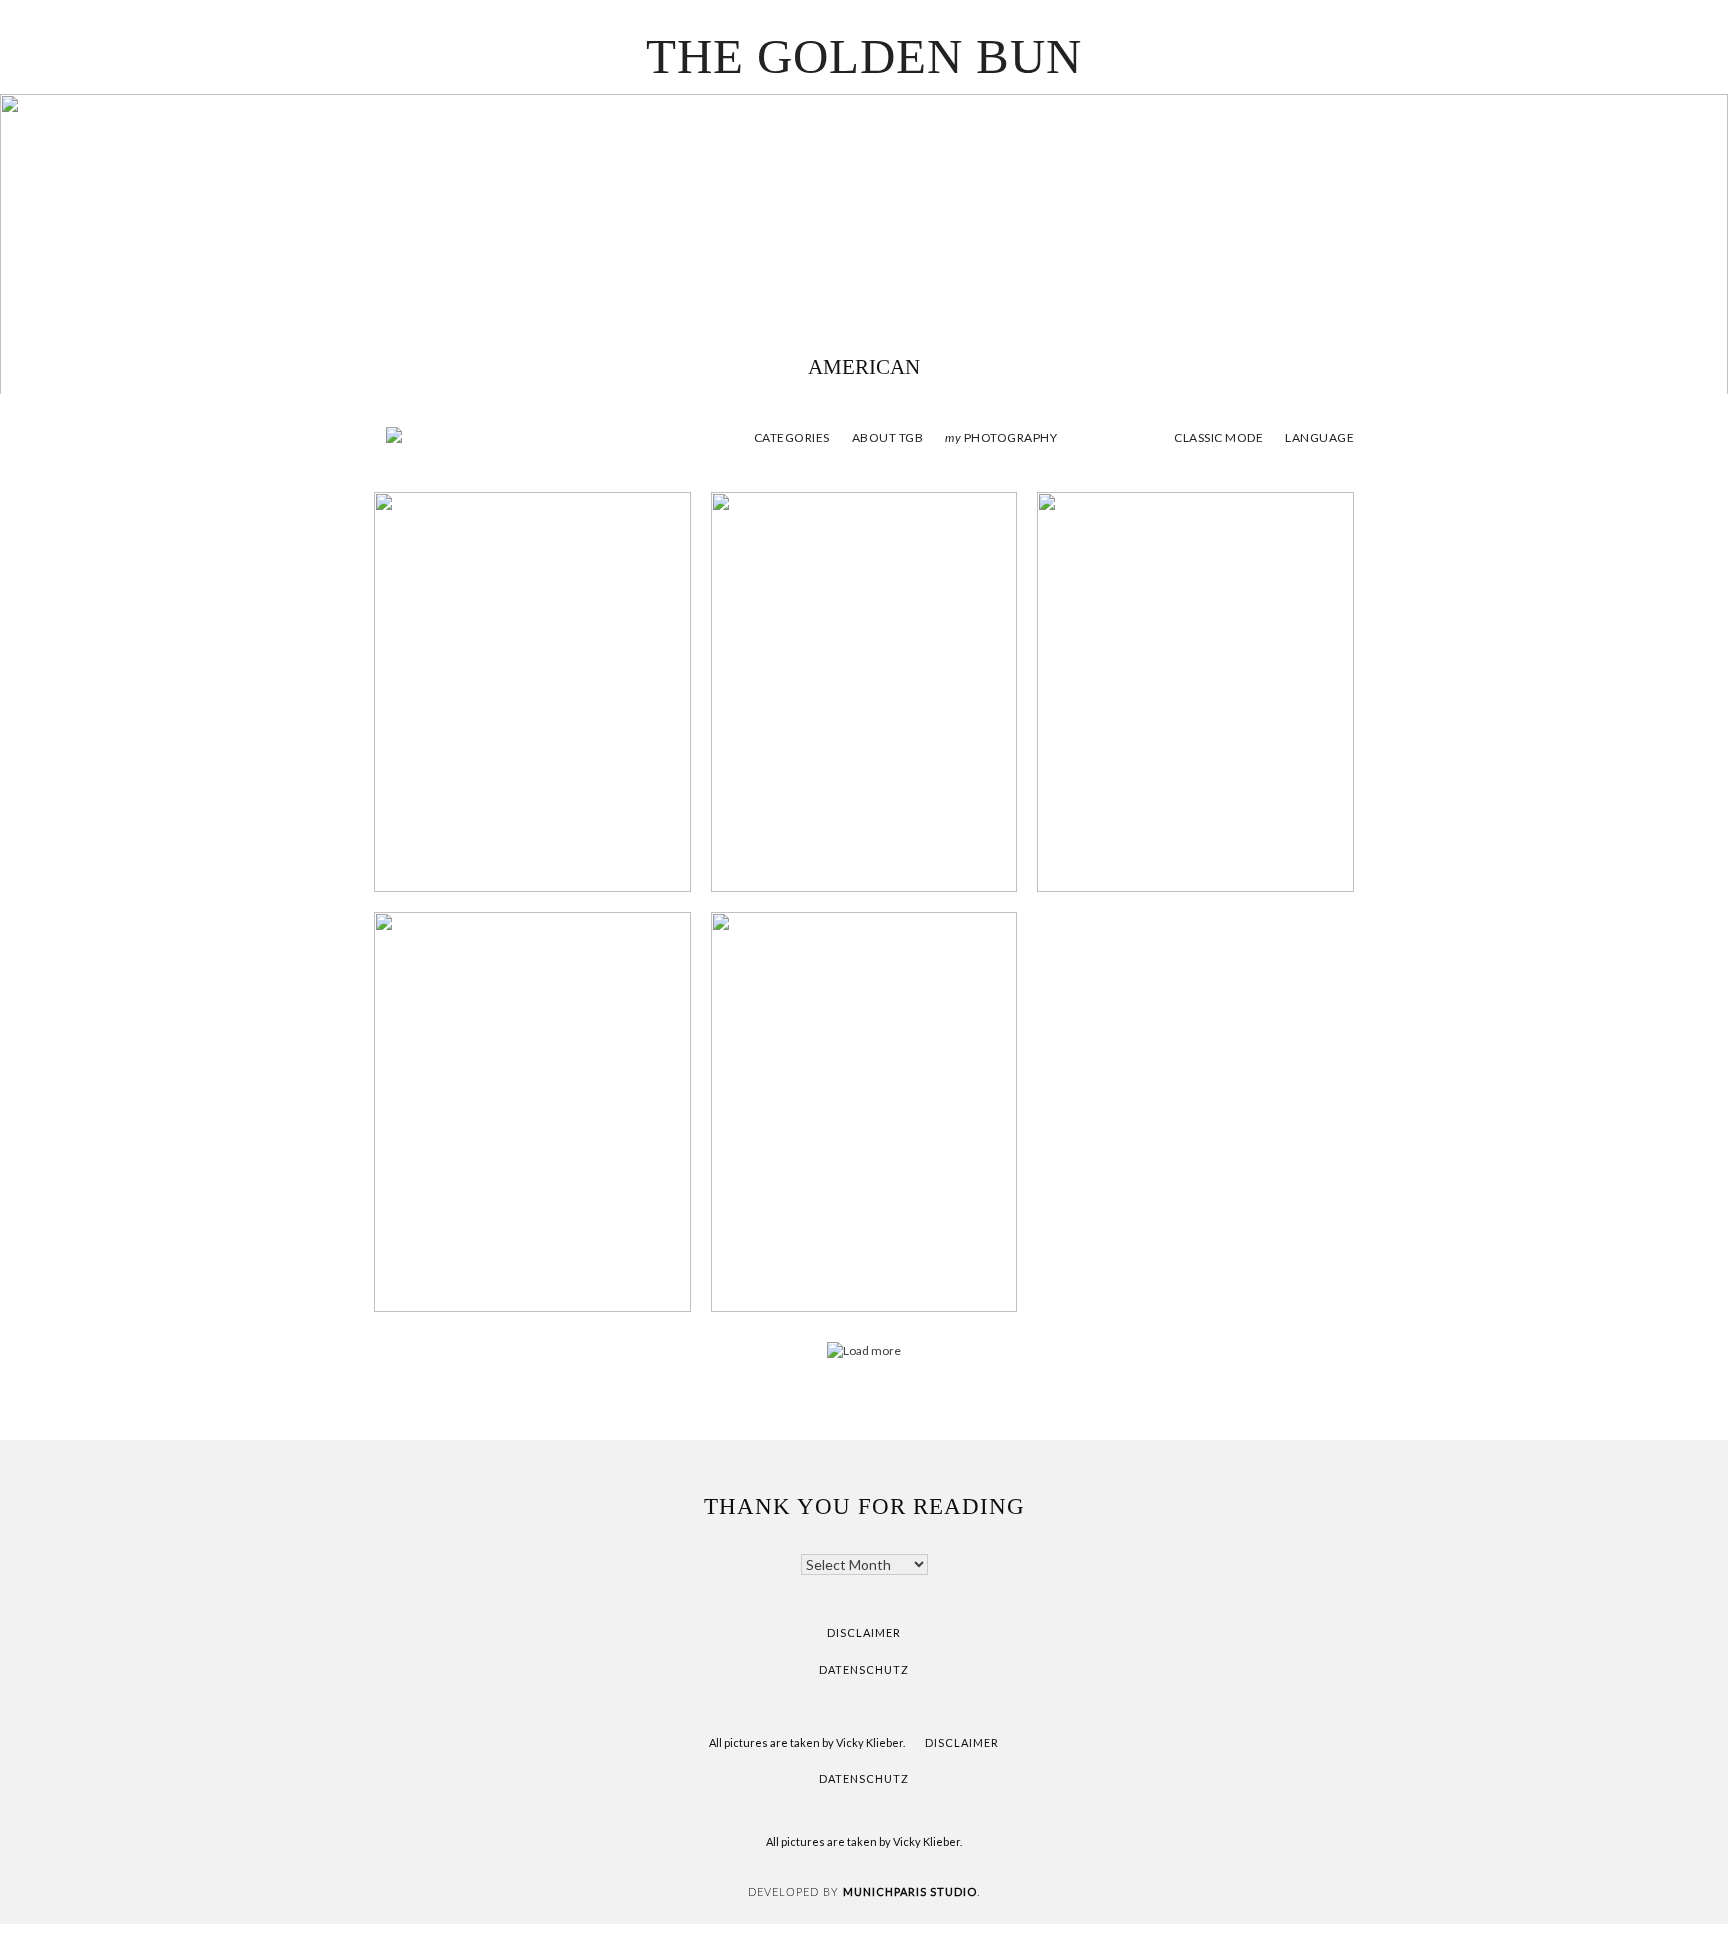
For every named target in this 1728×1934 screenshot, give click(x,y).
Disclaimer (864, 1632)
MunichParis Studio (910, 1891)
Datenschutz (864, 1669)
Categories (792, 437)
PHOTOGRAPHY (1001, 437)
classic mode (1218, 437)
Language (1319, 437)
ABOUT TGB (888, 437)
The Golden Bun (864, 56)
